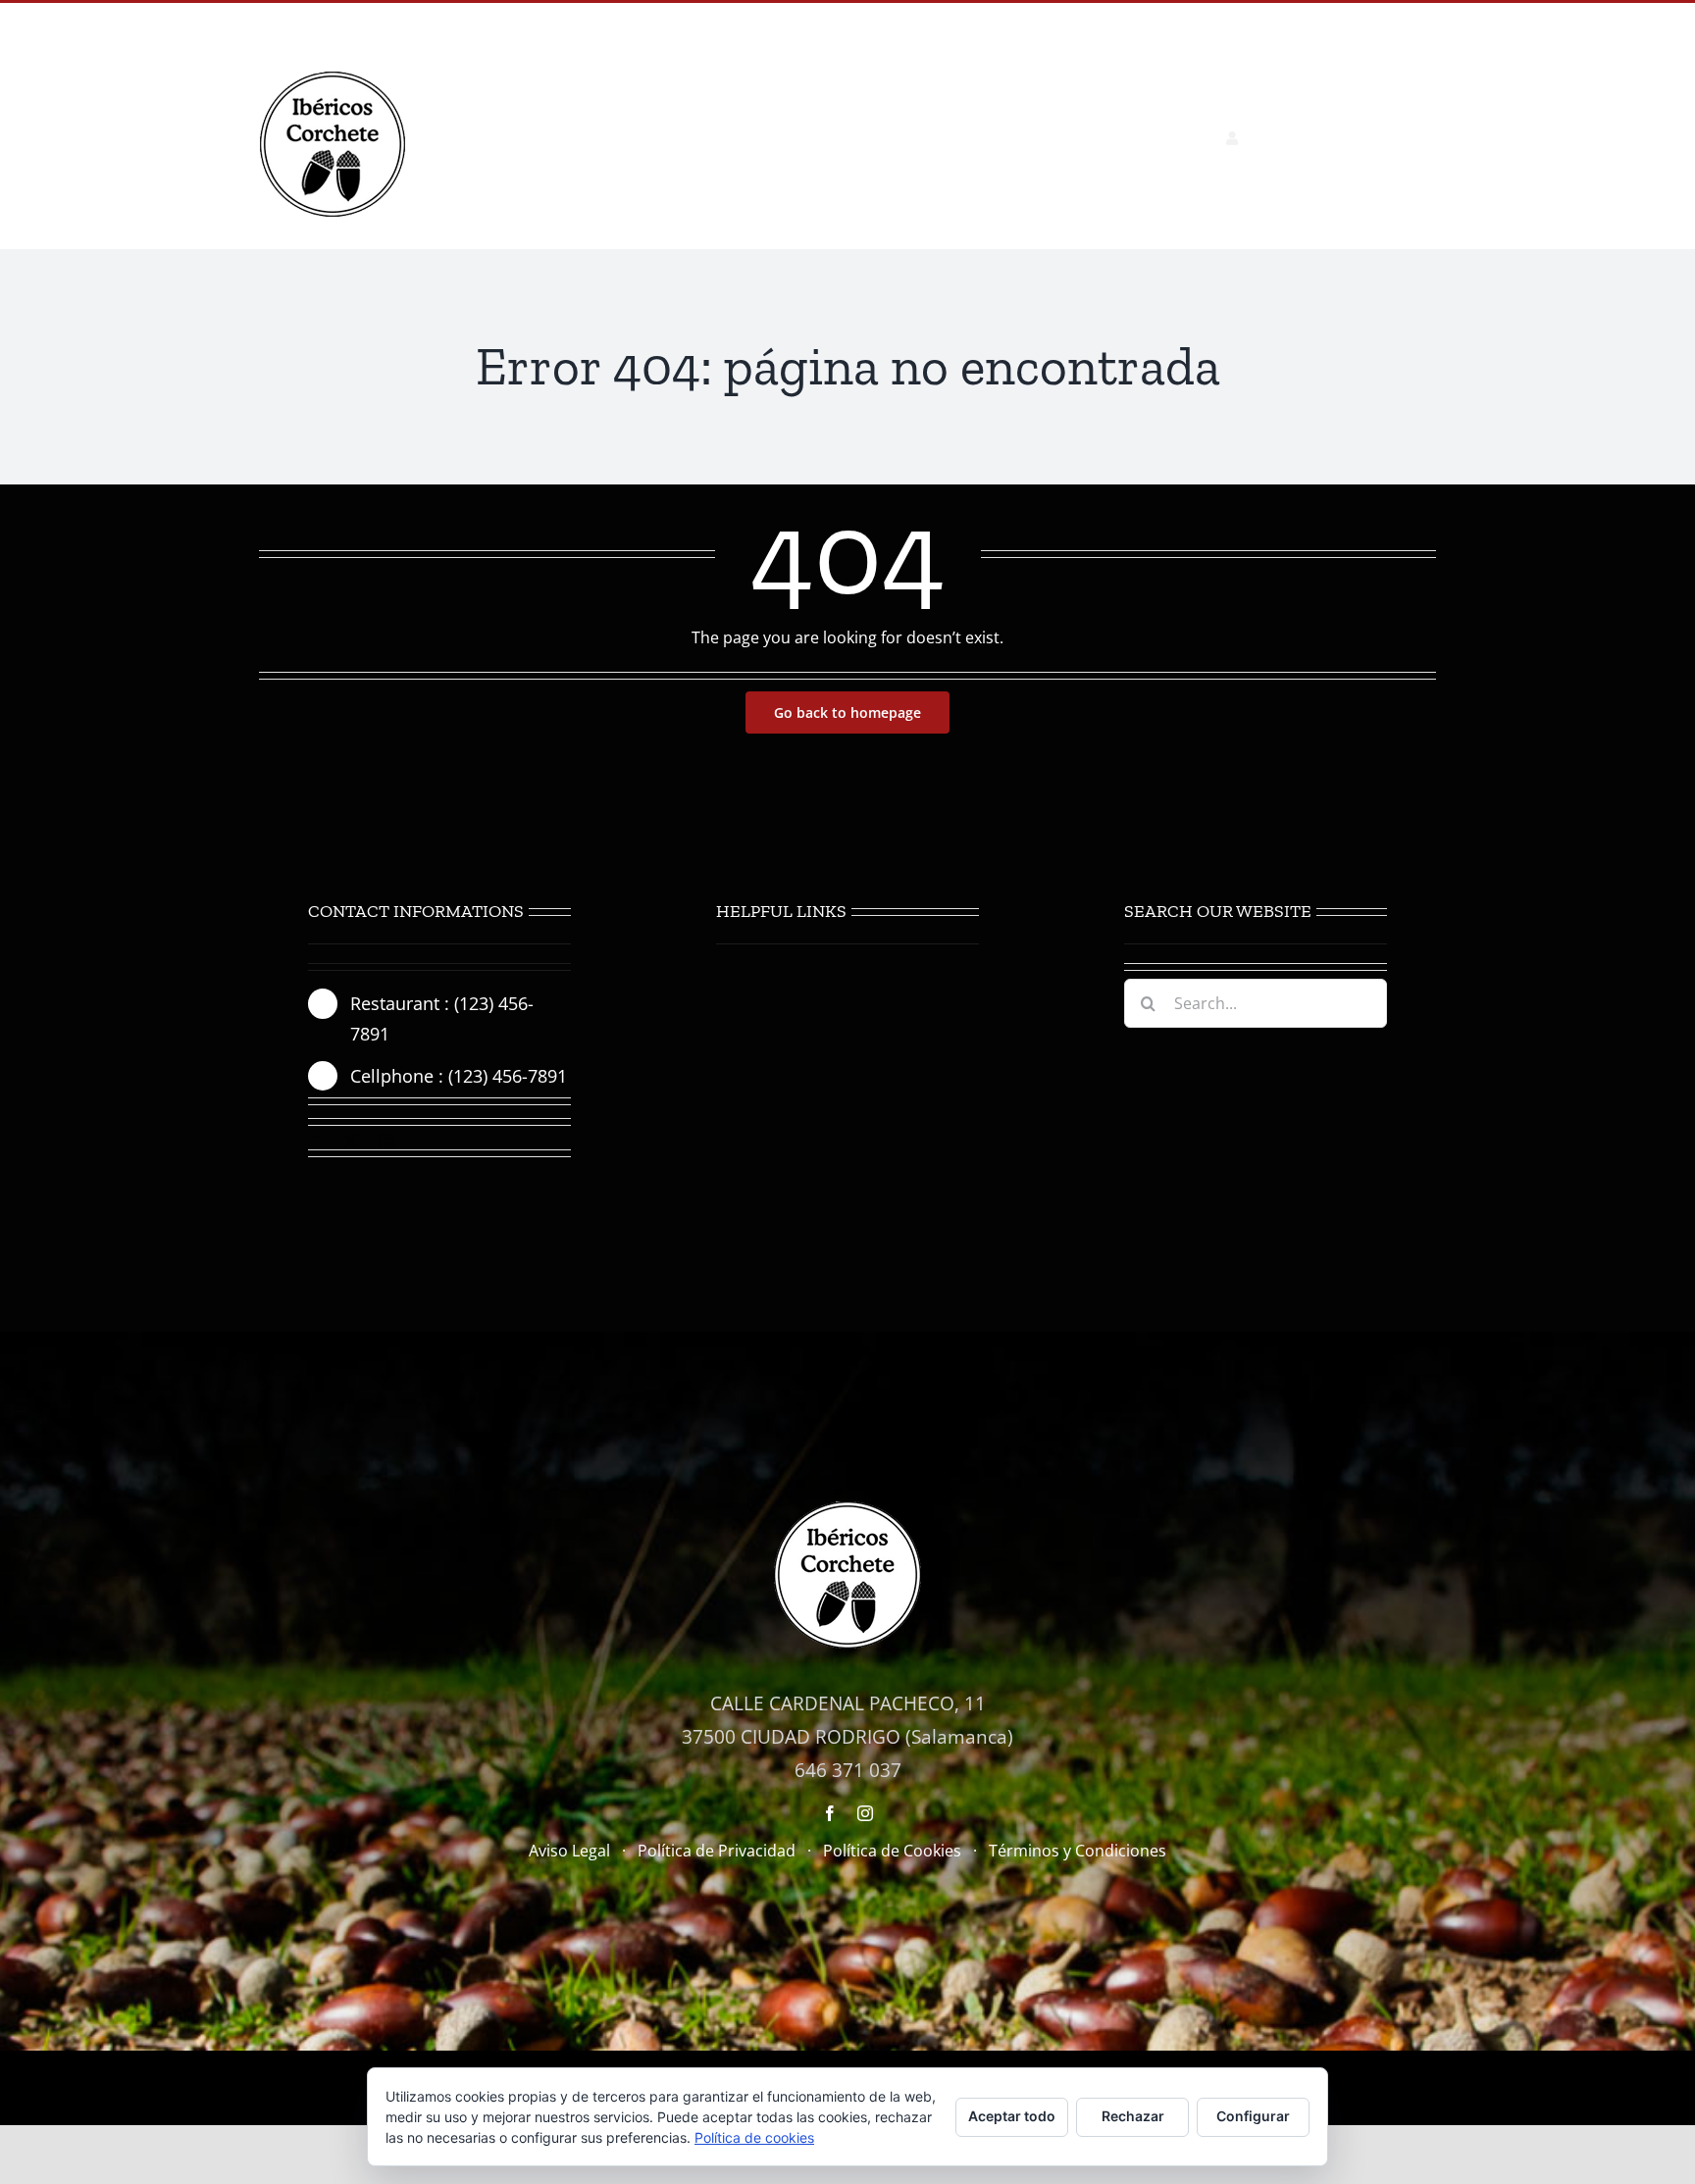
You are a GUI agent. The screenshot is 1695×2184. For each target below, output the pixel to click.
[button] (1404, 138)
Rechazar (1133, 2116)
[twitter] (351, 1142)
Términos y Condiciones (1078, 1851)
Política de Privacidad (717, 1851)
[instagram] (386, 1142)
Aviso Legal (569, 1851)
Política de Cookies (892, 1851)
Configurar (1253, 2116)
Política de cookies (754, 2137)
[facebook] (316, 1142)
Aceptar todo (1012, 2116)
